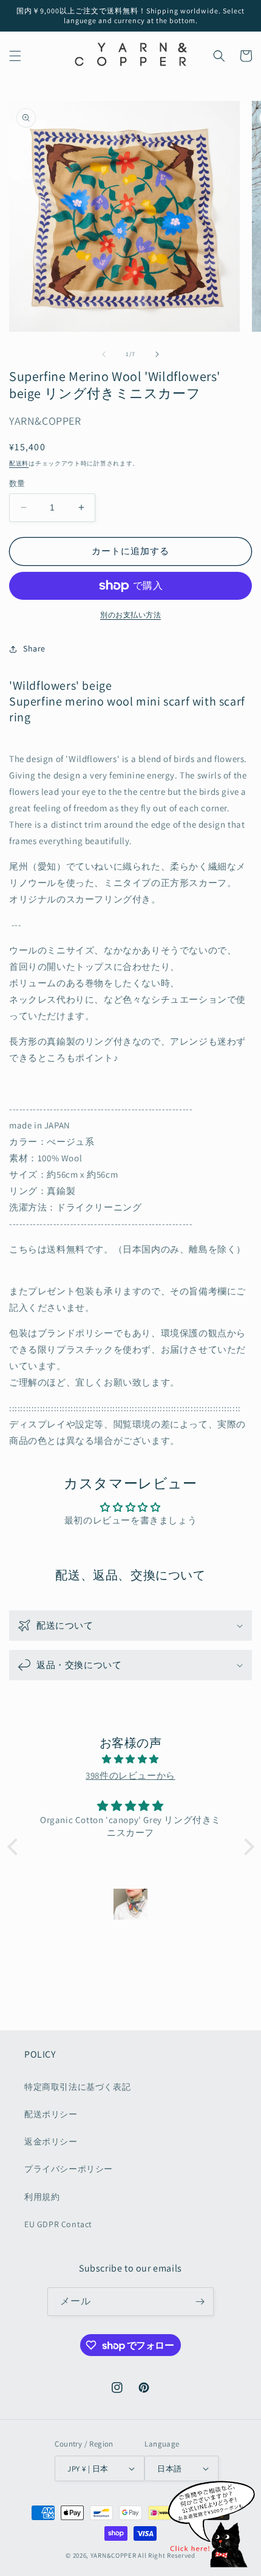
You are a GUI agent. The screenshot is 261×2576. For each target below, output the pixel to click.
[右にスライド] (157, 354)
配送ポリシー (51, 2114)
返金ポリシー (51, 2142)
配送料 (19, 463)
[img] (131, 1759)
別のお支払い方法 (130, 615)
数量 (17, 483)
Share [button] (34, 648)
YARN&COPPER (114, 2555)
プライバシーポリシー (69, 2169)
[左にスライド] (104, 354)
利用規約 (42, 2197)
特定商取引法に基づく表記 (77, 2087)
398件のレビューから (130, 1775)
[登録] (200, 2302)
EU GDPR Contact (58, 2224)
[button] (15, 56)
